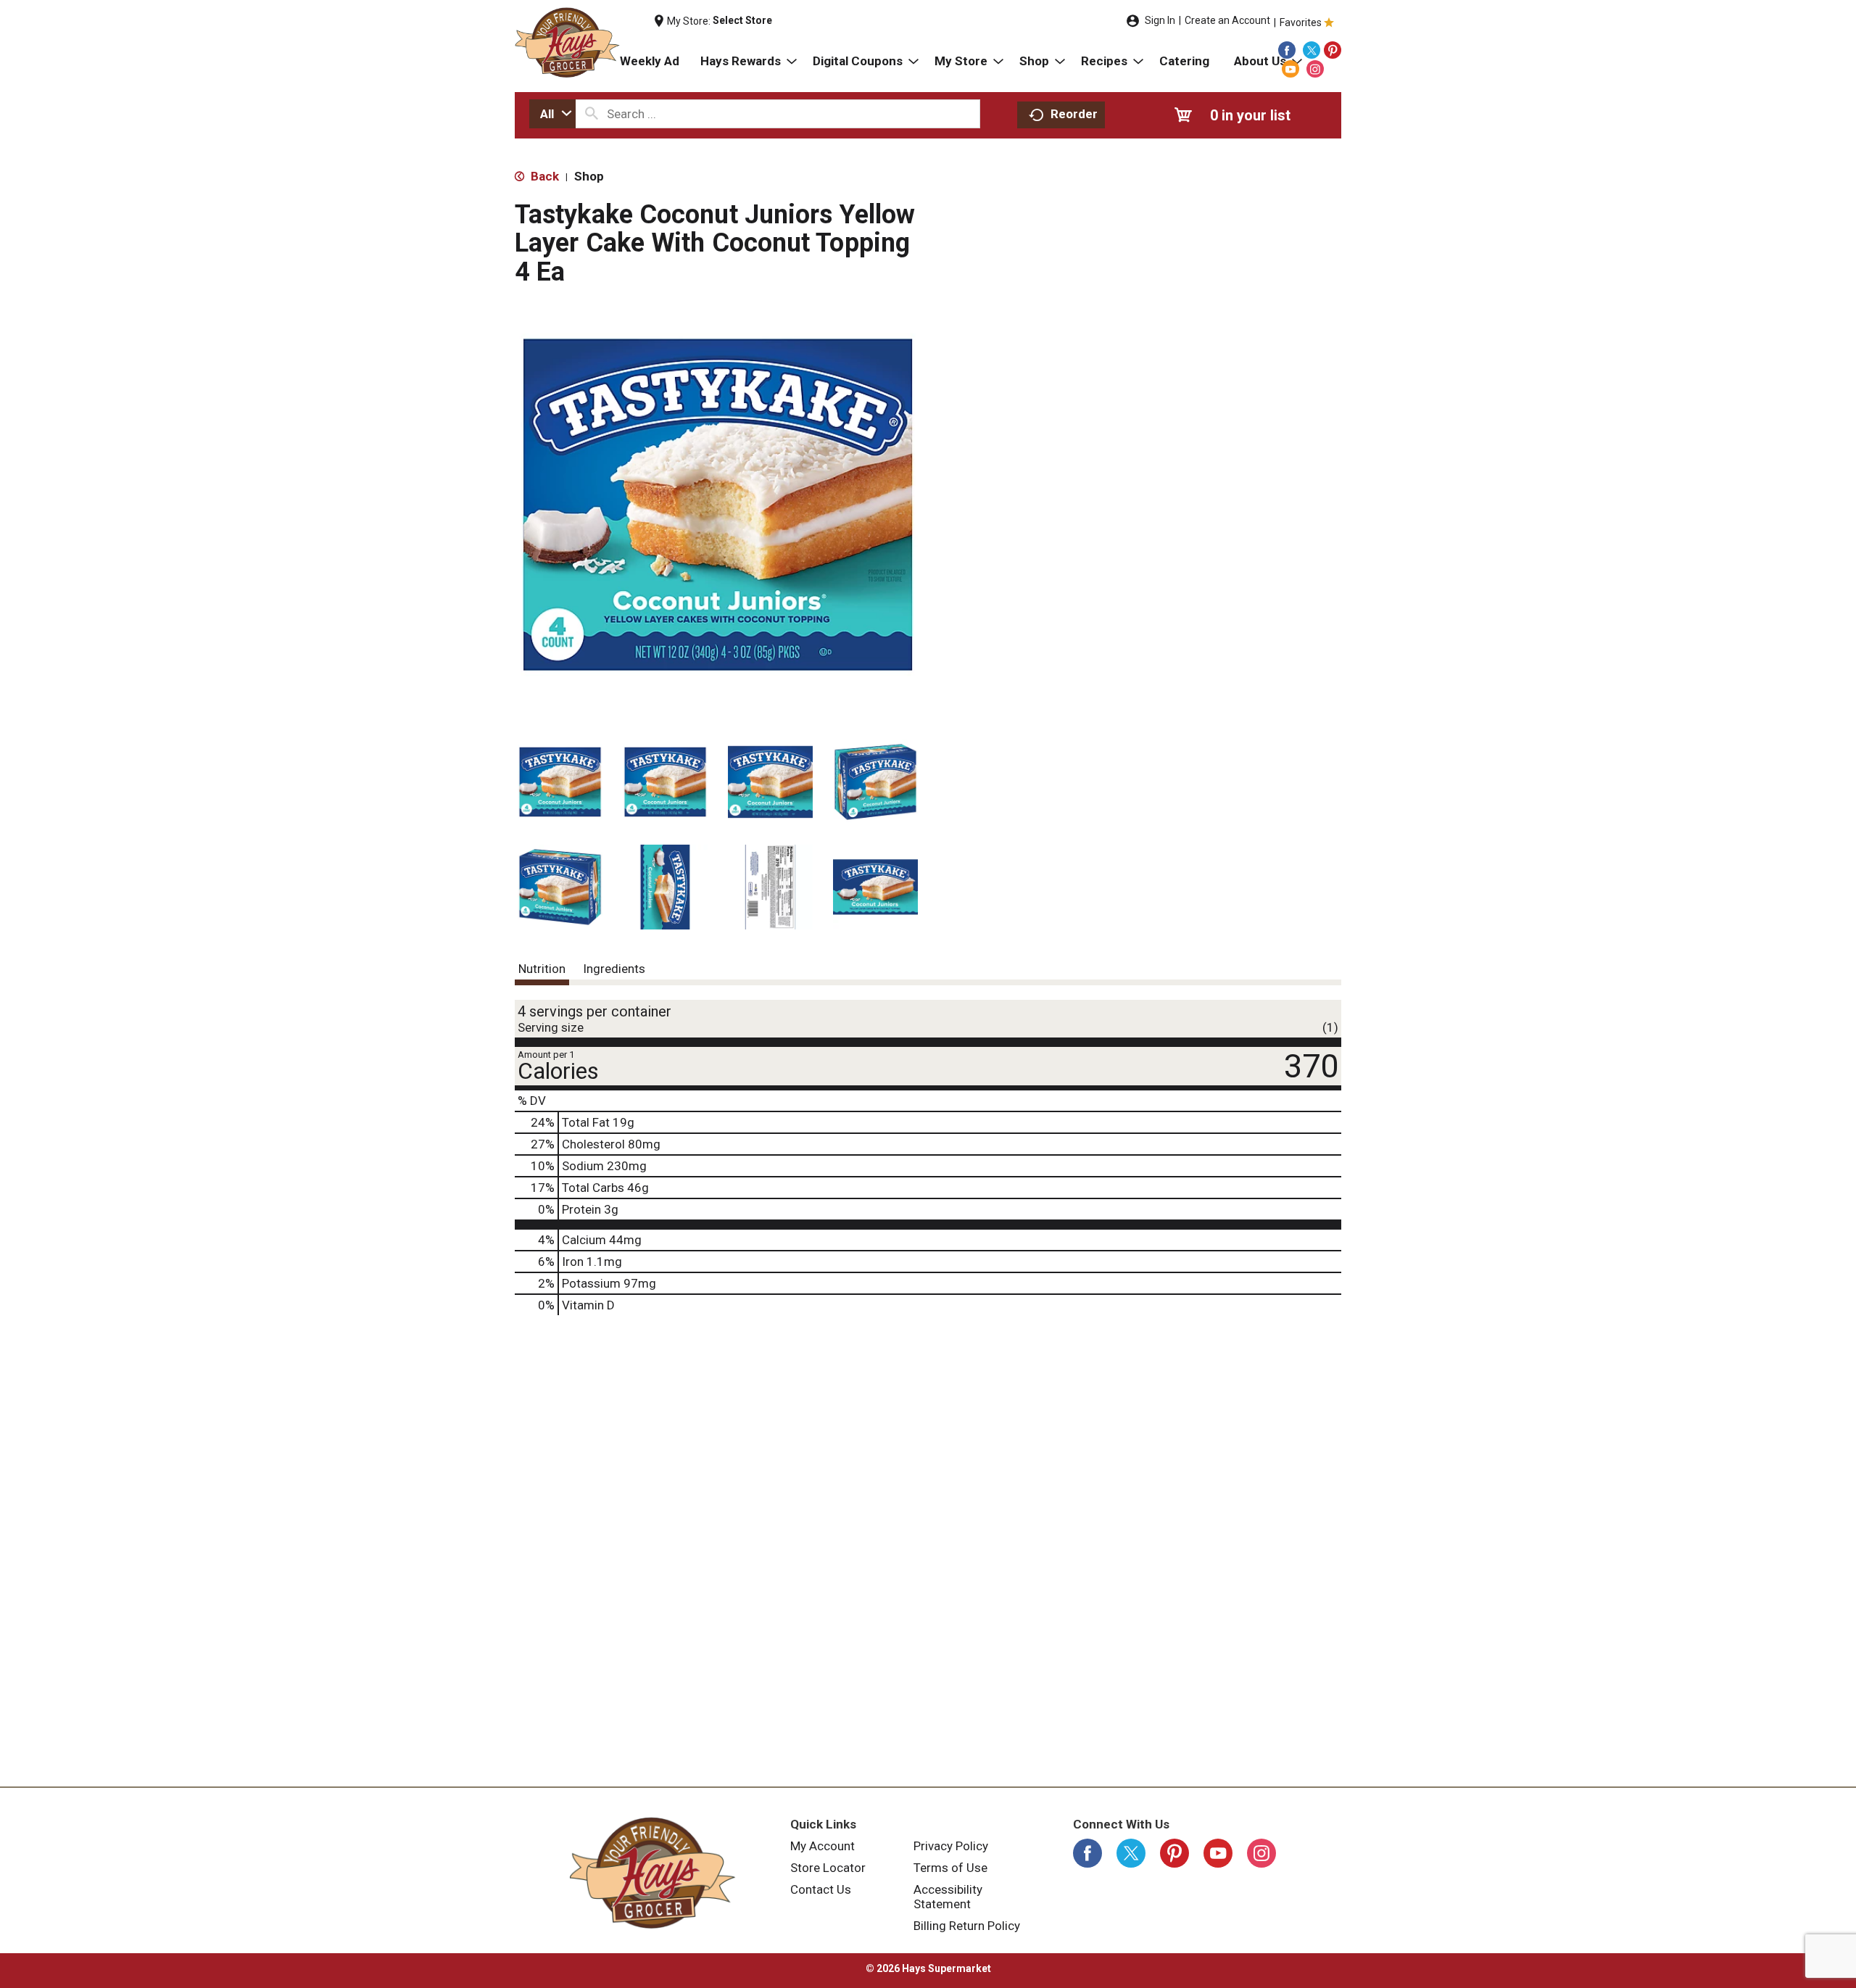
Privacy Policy (951, 1846)
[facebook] (1287, 50)
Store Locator (828, 1868)
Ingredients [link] (614, 969)
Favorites (1301, 22)
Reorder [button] (1074, 114)
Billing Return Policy (967, 1926)
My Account (823, 1846)
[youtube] (1290, 69)
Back (543, 176)
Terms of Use (950, 1868)
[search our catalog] (592, 114)
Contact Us (821, 1889)
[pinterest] (1333, 50)
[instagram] (1315, 69)
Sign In (1160, 20)
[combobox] (552, 114)
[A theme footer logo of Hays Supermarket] (652, 1873)
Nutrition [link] (542, 969)
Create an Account (1227, 20)
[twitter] (1312, 50)
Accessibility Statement (948, 1897)
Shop (589, 176)
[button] (560, 782)
